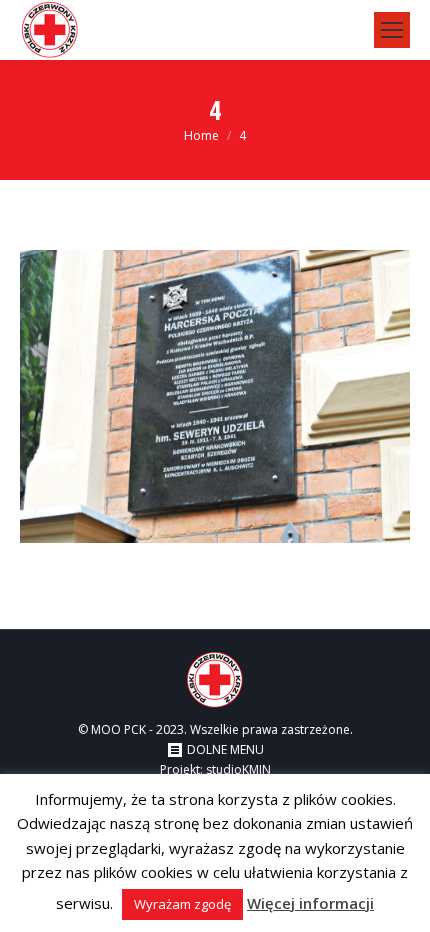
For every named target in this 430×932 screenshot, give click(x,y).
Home (201, 135)
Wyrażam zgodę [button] (182, 904)
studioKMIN (238, 769)
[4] (215, 396)
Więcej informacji (310, 903)
